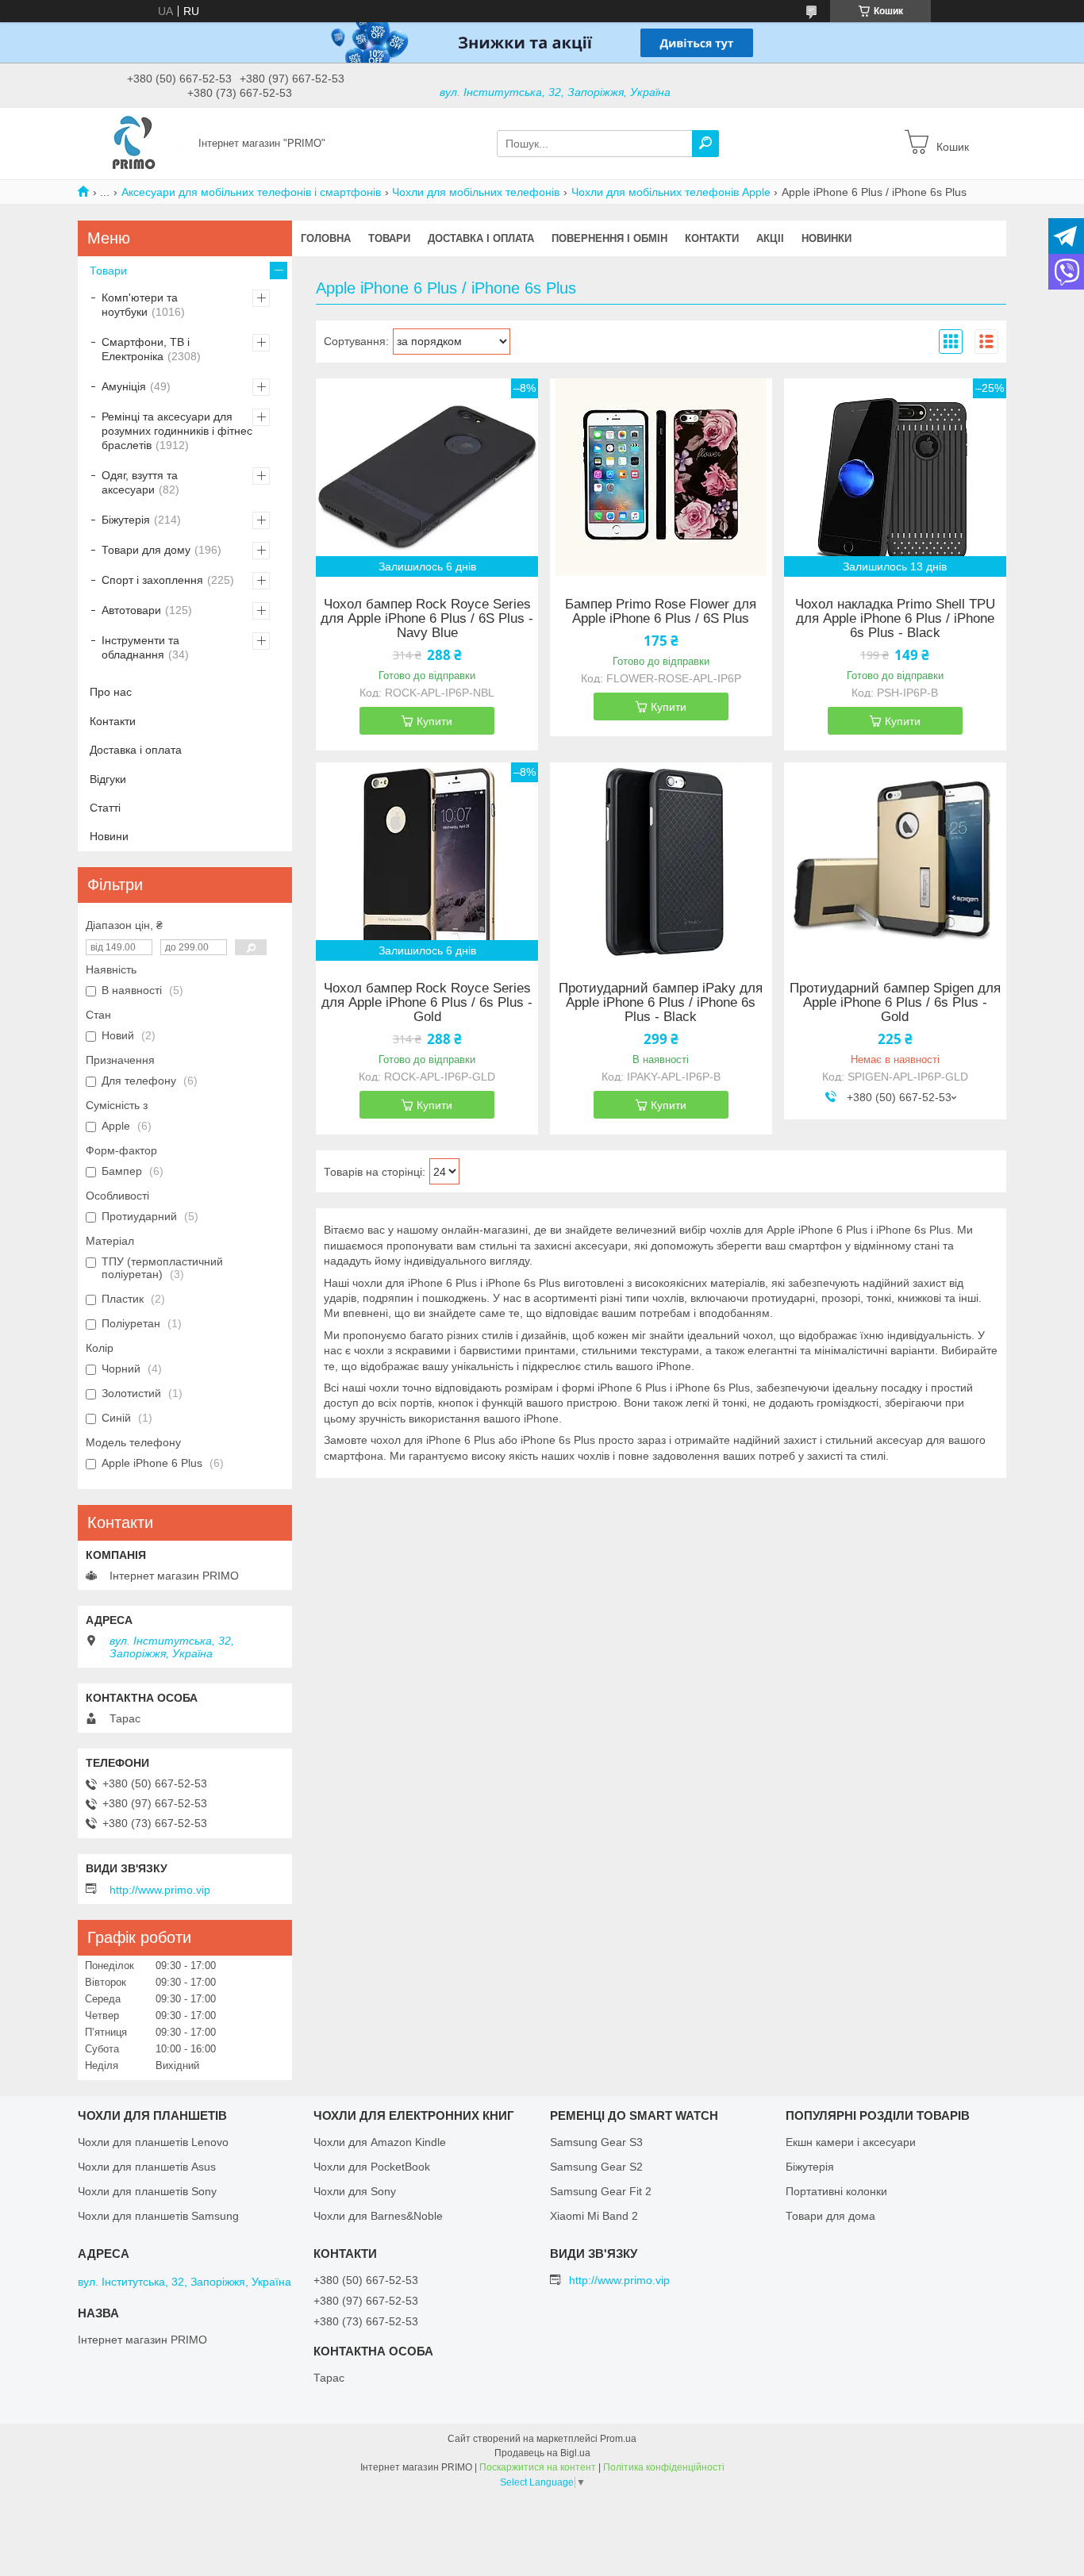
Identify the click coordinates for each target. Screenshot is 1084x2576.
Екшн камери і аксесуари (851, 2142)
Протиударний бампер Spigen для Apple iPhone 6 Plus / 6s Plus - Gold (895, 1003)
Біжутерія (126, 520)
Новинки (826, 238)
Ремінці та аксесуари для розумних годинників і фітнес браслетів (177, 431)
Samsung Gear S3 (596, 2142)
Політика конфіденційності (664, 2467)
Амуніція (124, 386)
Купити (434, 721)
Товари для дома (830, 2216)
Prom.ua (618, 2439)
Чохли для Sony (355, 2191)
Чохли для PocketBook (372, 2167)
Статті (105, 808)
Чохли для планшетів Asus (147, 2167)
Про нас (111, 692)
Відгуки (108, 779)
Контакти (712, 238)
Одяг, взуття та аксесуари (140, 482)
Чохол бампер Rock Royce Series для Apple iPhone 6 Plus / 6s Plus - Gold (427, 1003)
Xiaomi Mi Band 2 (594, 2216)
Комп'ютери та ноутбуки (140, 305)
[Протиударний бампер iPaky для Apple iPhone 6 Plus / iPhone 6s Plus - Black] (661, 862)
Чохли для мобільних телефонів (476, 192)
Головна (326, 238)
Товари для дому (146, 550)
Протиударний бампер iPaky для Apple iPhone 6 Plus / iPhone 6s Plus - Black (661, 1003)
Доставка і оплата (481, 238)
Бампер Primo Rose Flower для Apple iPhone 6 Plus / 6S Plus (661, 612)
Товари (389, 238)
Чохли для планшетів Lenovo (153, 2142)
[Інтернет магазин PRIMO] (133, 143)
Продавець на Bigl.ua (542, 2453)
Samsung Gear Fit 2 (601, 2191)
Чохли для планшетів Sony (147, 2191)
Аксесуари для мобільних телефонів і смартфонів (251, 192)
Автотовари (131, 610)
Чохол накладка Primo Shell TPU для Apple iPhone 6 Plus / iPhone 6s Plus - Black (895, 619)
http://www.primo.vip (160, 1890)
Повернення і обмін (609, 238)
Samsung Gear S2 (596, 2167)
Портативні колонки (836, 2191)
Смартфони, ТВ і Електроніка (146, 349)
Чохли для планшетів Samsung (158, 2216)
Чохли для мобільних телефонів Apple (671, 192)
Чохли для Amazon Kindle (380, 2142)
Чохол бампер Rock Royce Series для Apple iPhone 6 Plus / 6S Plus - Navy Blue (427, 619)
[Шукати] (705, 144)
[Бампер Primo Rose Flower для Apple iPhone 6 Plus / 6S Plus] (661, 478)
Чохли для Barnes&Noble (378, 2216)
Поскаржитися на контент (538, 2467)
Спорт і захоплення (152, 580)
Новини (109, 836)
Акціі (770, 238)
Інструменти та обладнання (140, 647)
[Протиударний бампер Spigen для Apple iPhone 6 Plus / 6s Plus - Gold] (895, 862)
